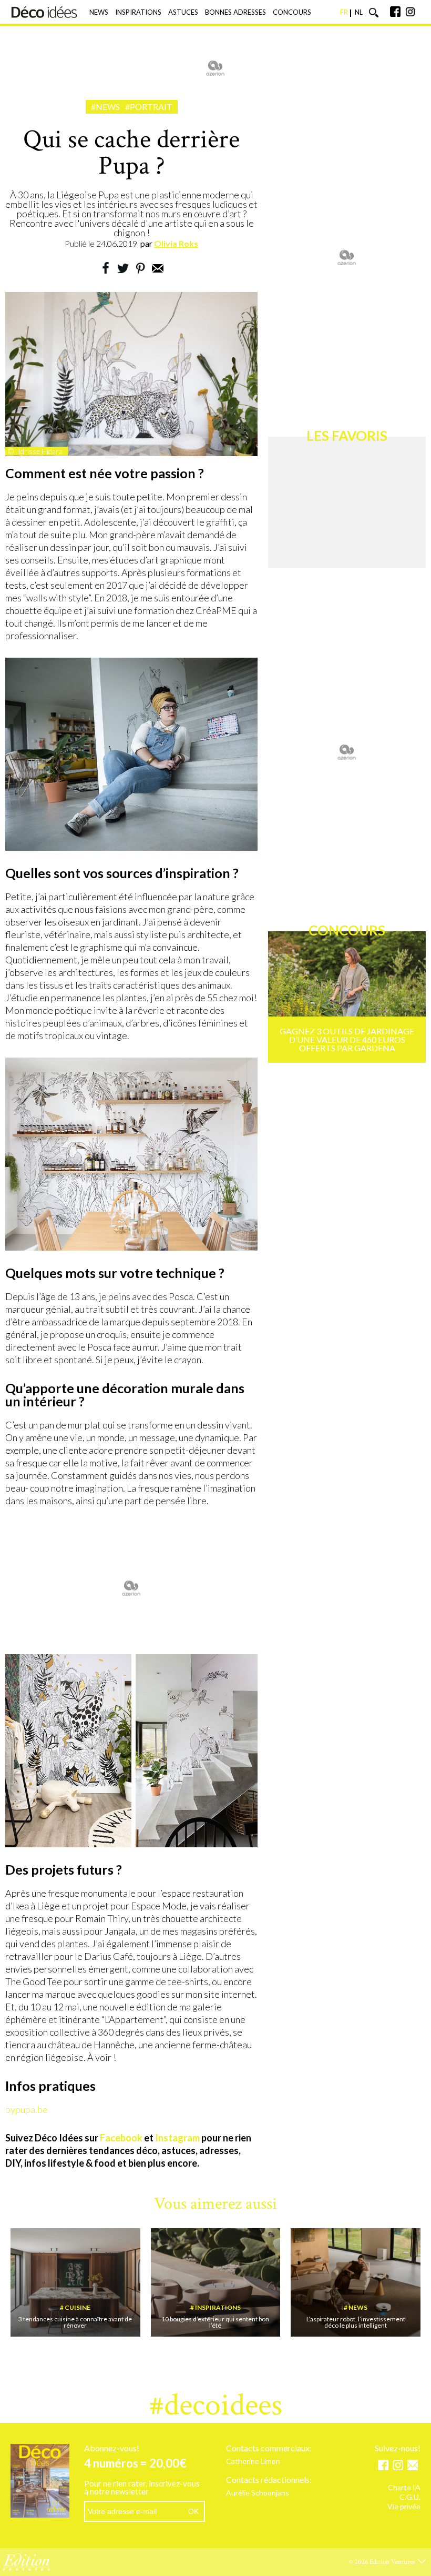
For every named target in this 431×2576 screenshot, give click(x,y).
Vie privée (404, 2507)
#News (105, 107)
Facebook (121, 2138)
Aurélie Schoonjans (258, 2493)
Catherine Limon (253, 2462)
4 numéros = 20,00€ (135, 2463)
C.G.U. (410, 2497)
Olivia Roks (176, 243)
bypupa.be (27, 2109)
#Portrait (149, 107)
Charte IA (404, 2488)
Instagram (177, 2138)
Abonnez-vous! (112, 2448)
